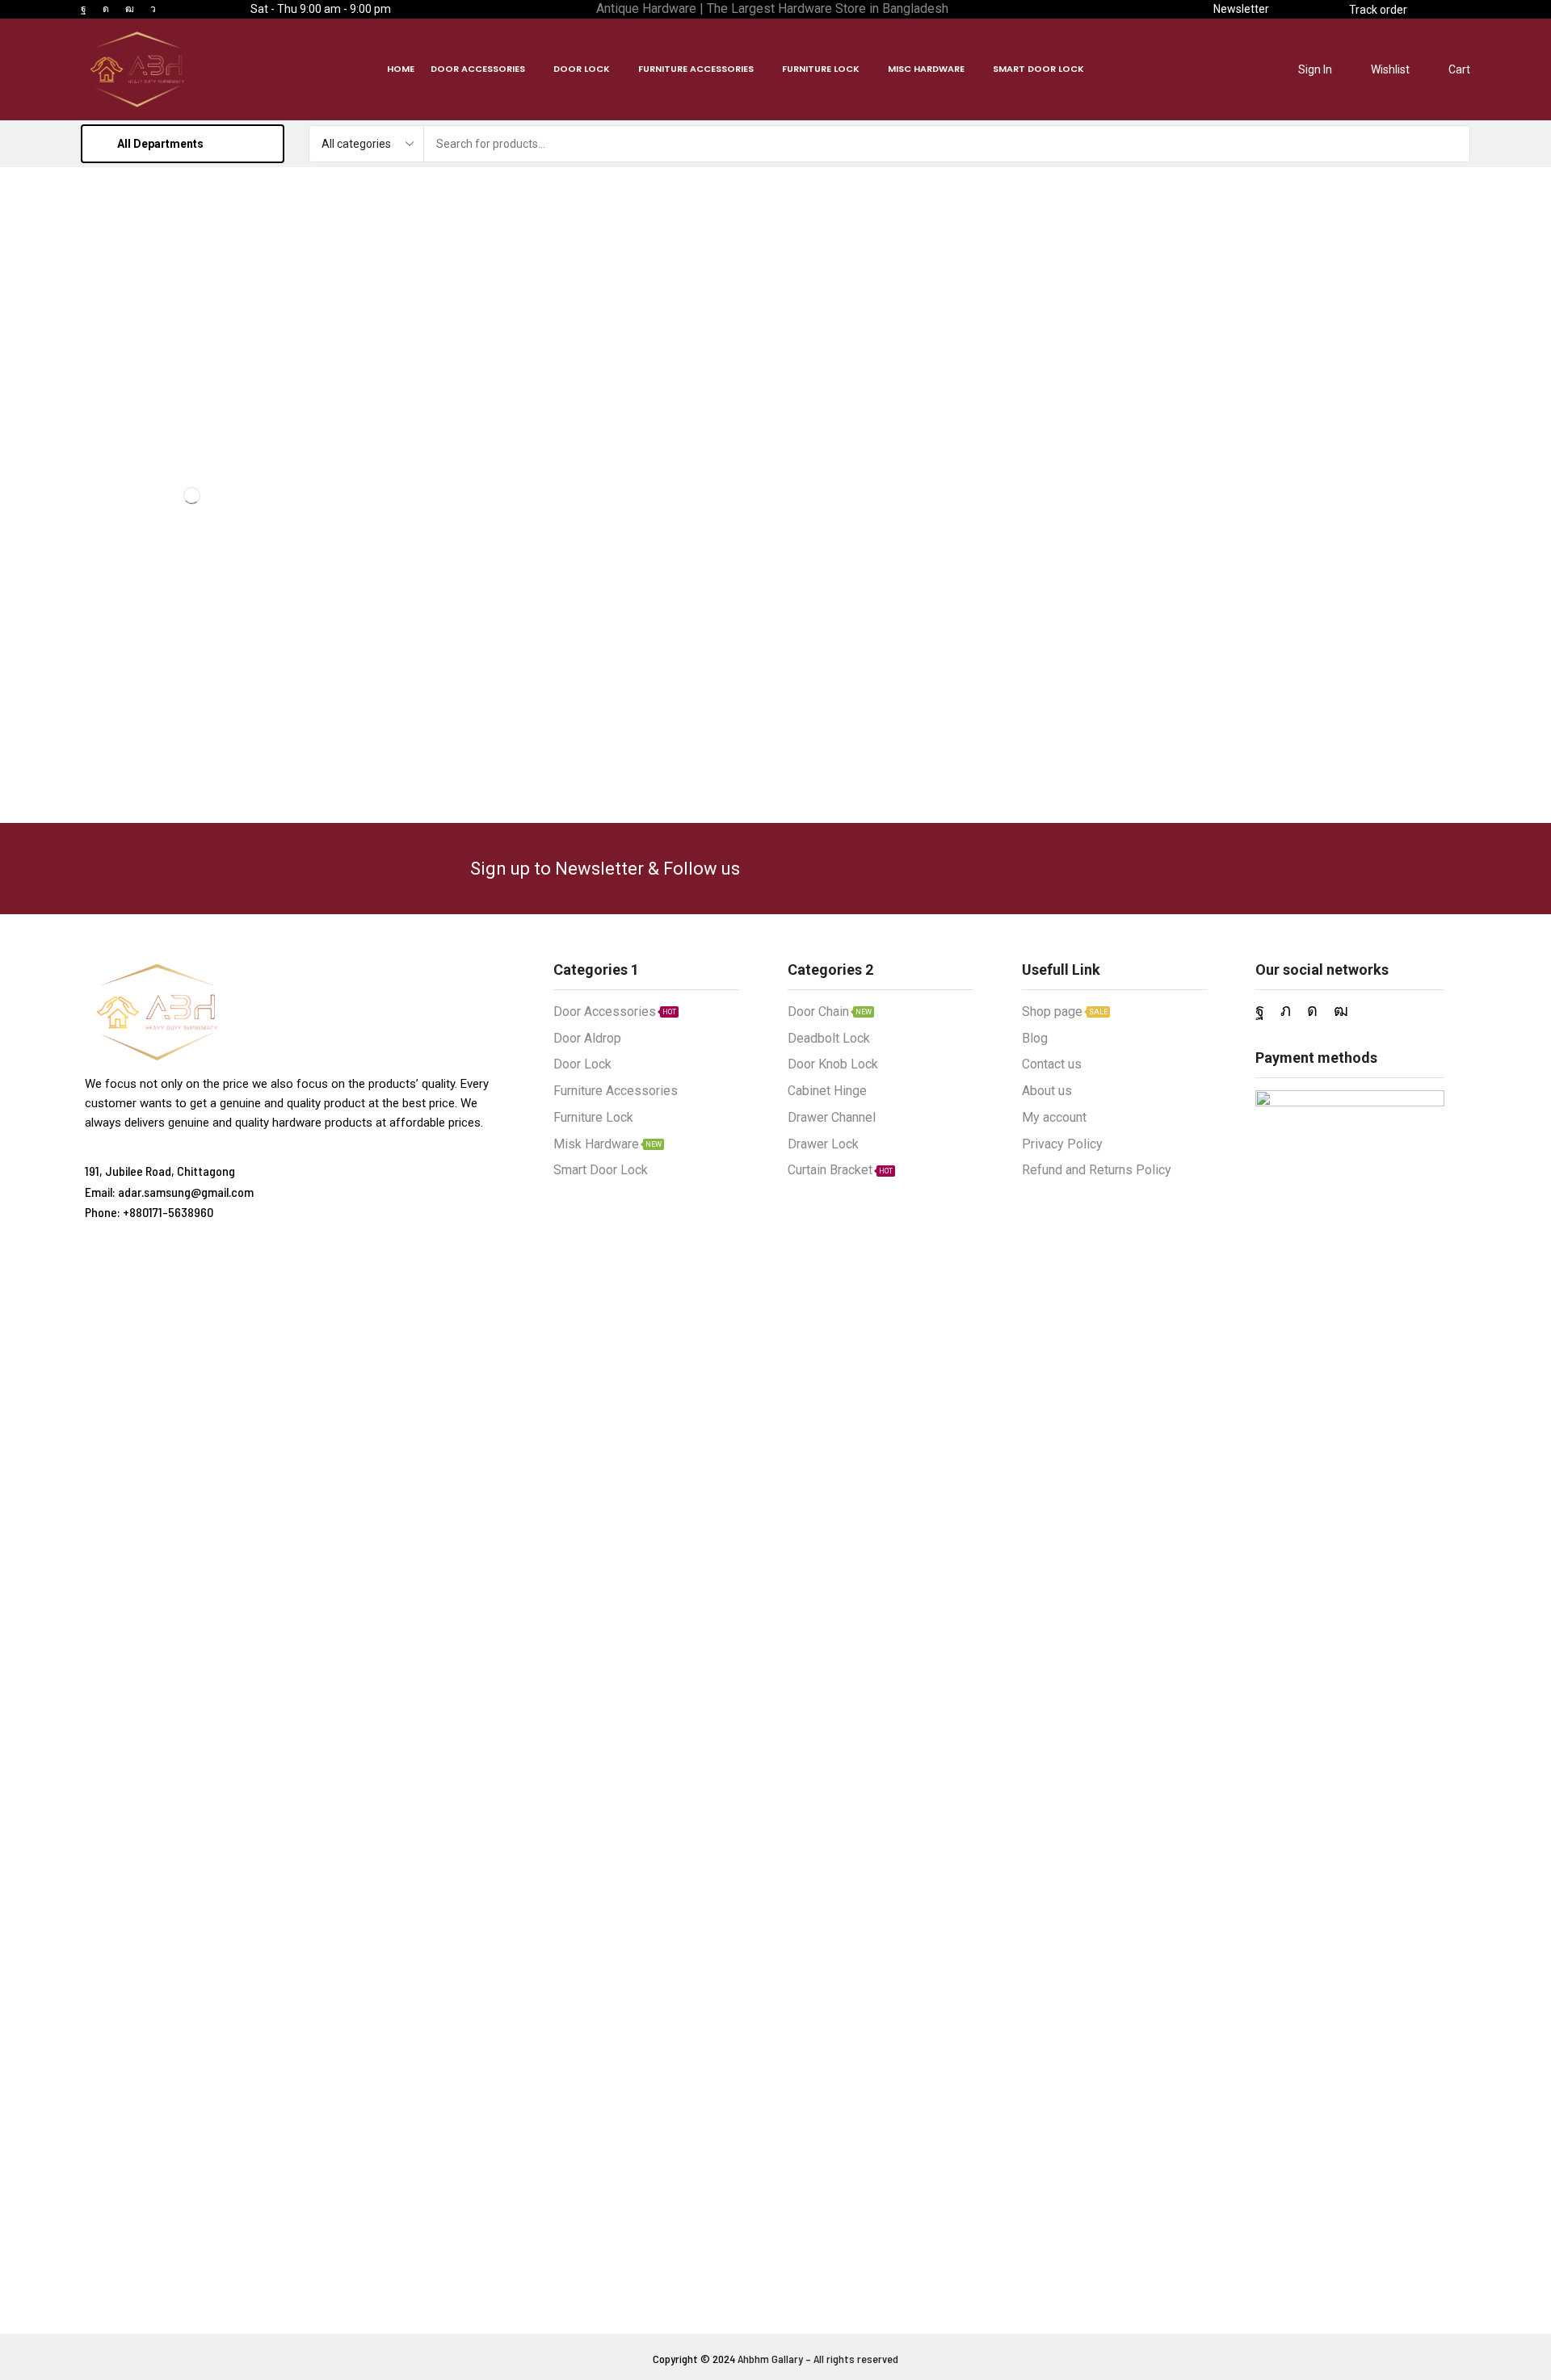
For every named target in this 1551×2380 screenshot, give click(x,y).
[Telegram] (153, 9)
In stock (197, 399)
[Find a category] (275, 268)
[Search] (1452, 144)
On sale (197, 453)
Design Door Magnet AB (215, 646)
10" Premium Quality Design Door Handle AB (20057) (215, 735)
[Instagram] (106, 9)
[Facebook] (84, 9)
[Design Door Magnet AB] (123, 665)
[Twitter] (1286, 1010)
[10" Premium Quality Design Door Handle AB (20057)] (123, 766)
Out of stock (195, 426)
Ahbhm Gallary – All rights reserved (818, 2359)
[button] (1241, 9)
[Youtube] (130, 9)
